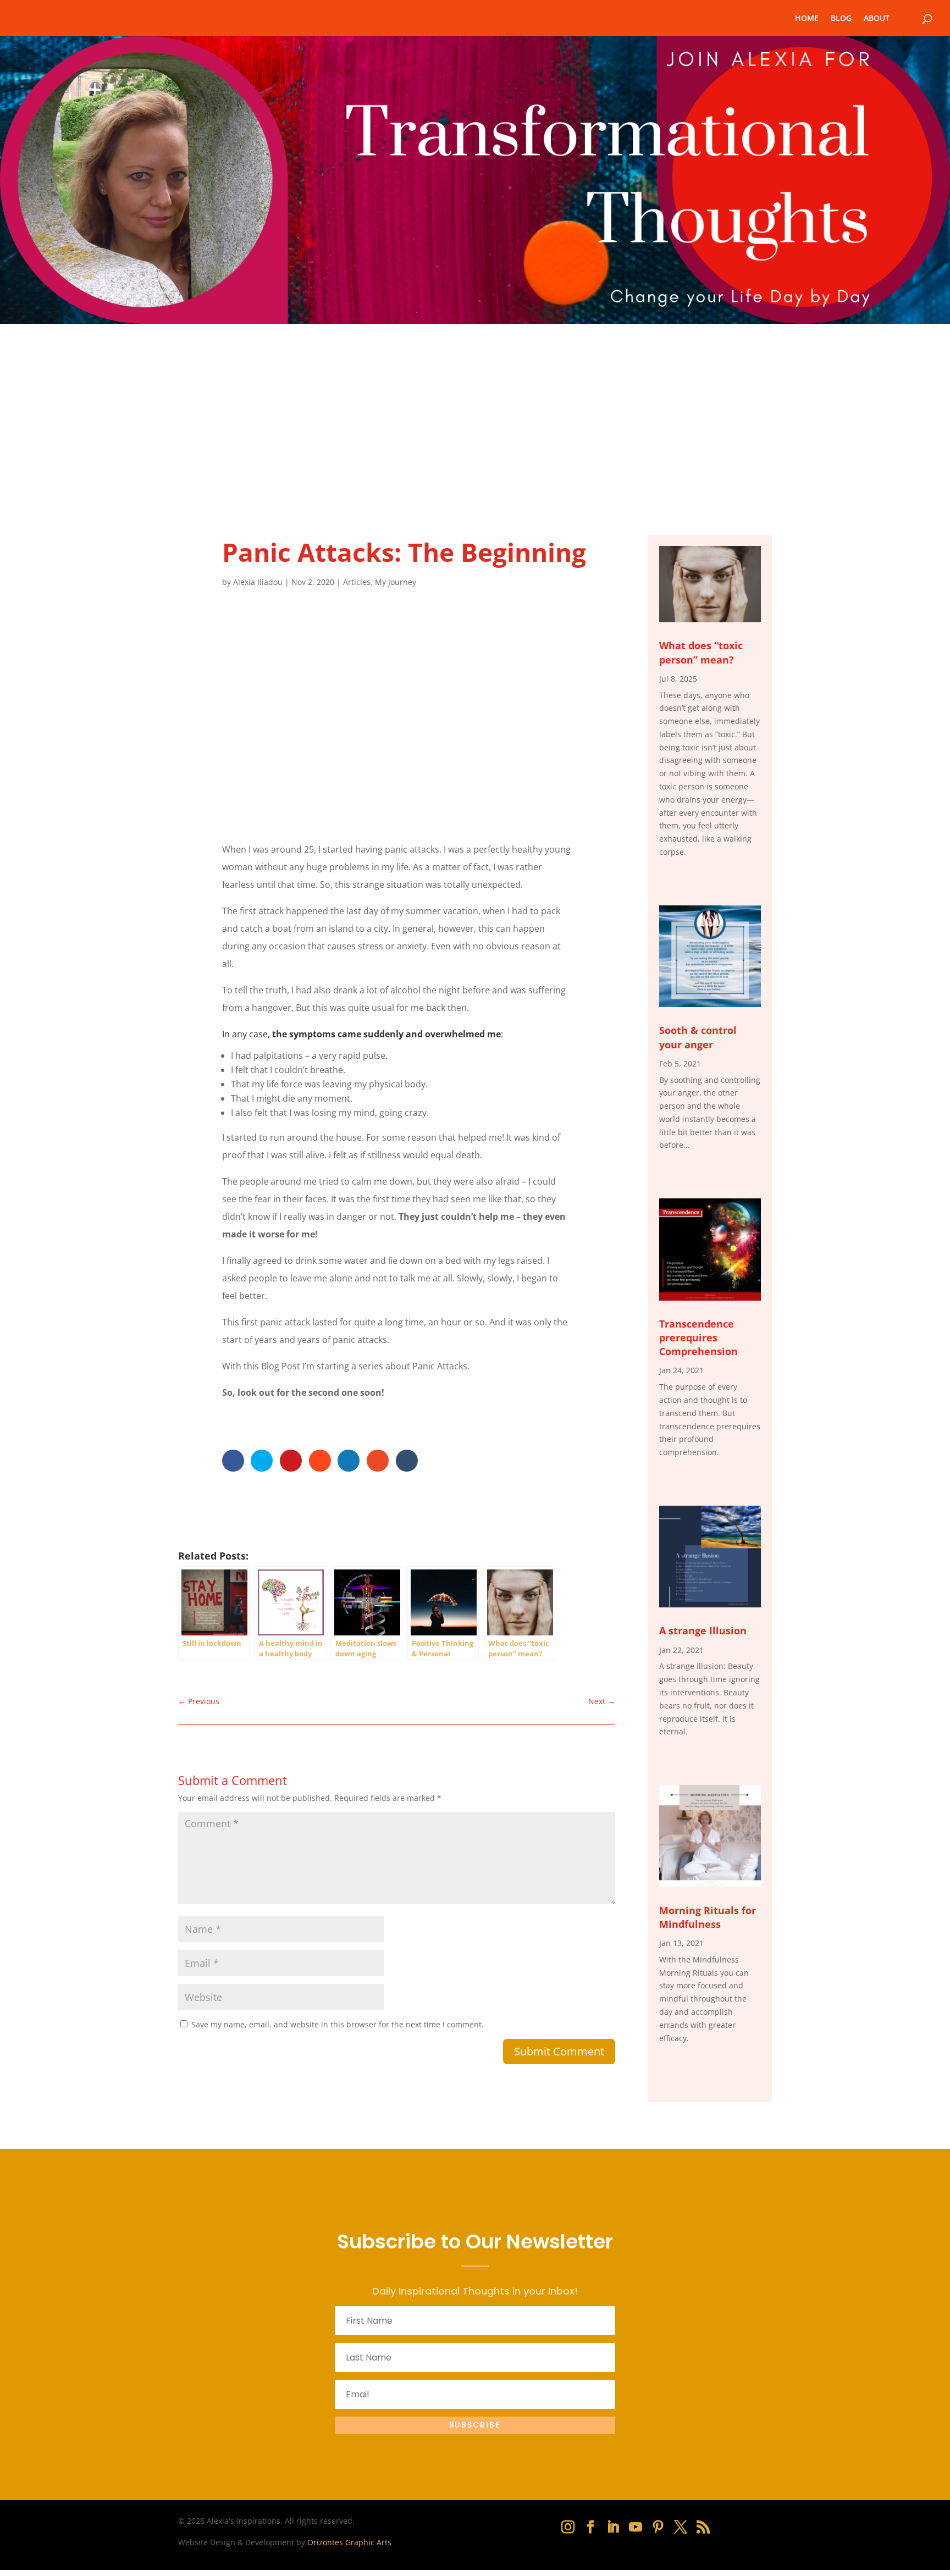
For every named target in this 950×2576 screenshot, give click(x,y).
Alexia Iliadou (258, 582)
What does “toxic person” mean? (701, 652)
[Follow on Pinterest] (658, 2527)
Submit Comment (559, 2051)
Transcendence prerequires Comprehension (698, 1337)
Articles (357, 582)
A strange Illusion (703, 1630)
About (877, 19)
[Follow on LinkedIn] (613, 2527)
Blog (841, 19)
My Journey (396, 582)
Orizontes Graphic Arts (349, 2542)
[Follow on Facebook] (590, 2527)
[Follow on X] (681, 2527)
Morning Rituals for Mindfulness (708, 1917)
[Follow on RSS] (703, 2527)
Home (807, 19)
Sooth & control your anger (698, 1037)
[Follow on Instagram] (568, 2527)
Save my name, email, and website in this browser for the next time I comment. (338, 2024)
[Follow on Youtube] (636, 2527)
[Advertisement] (475, 406)
